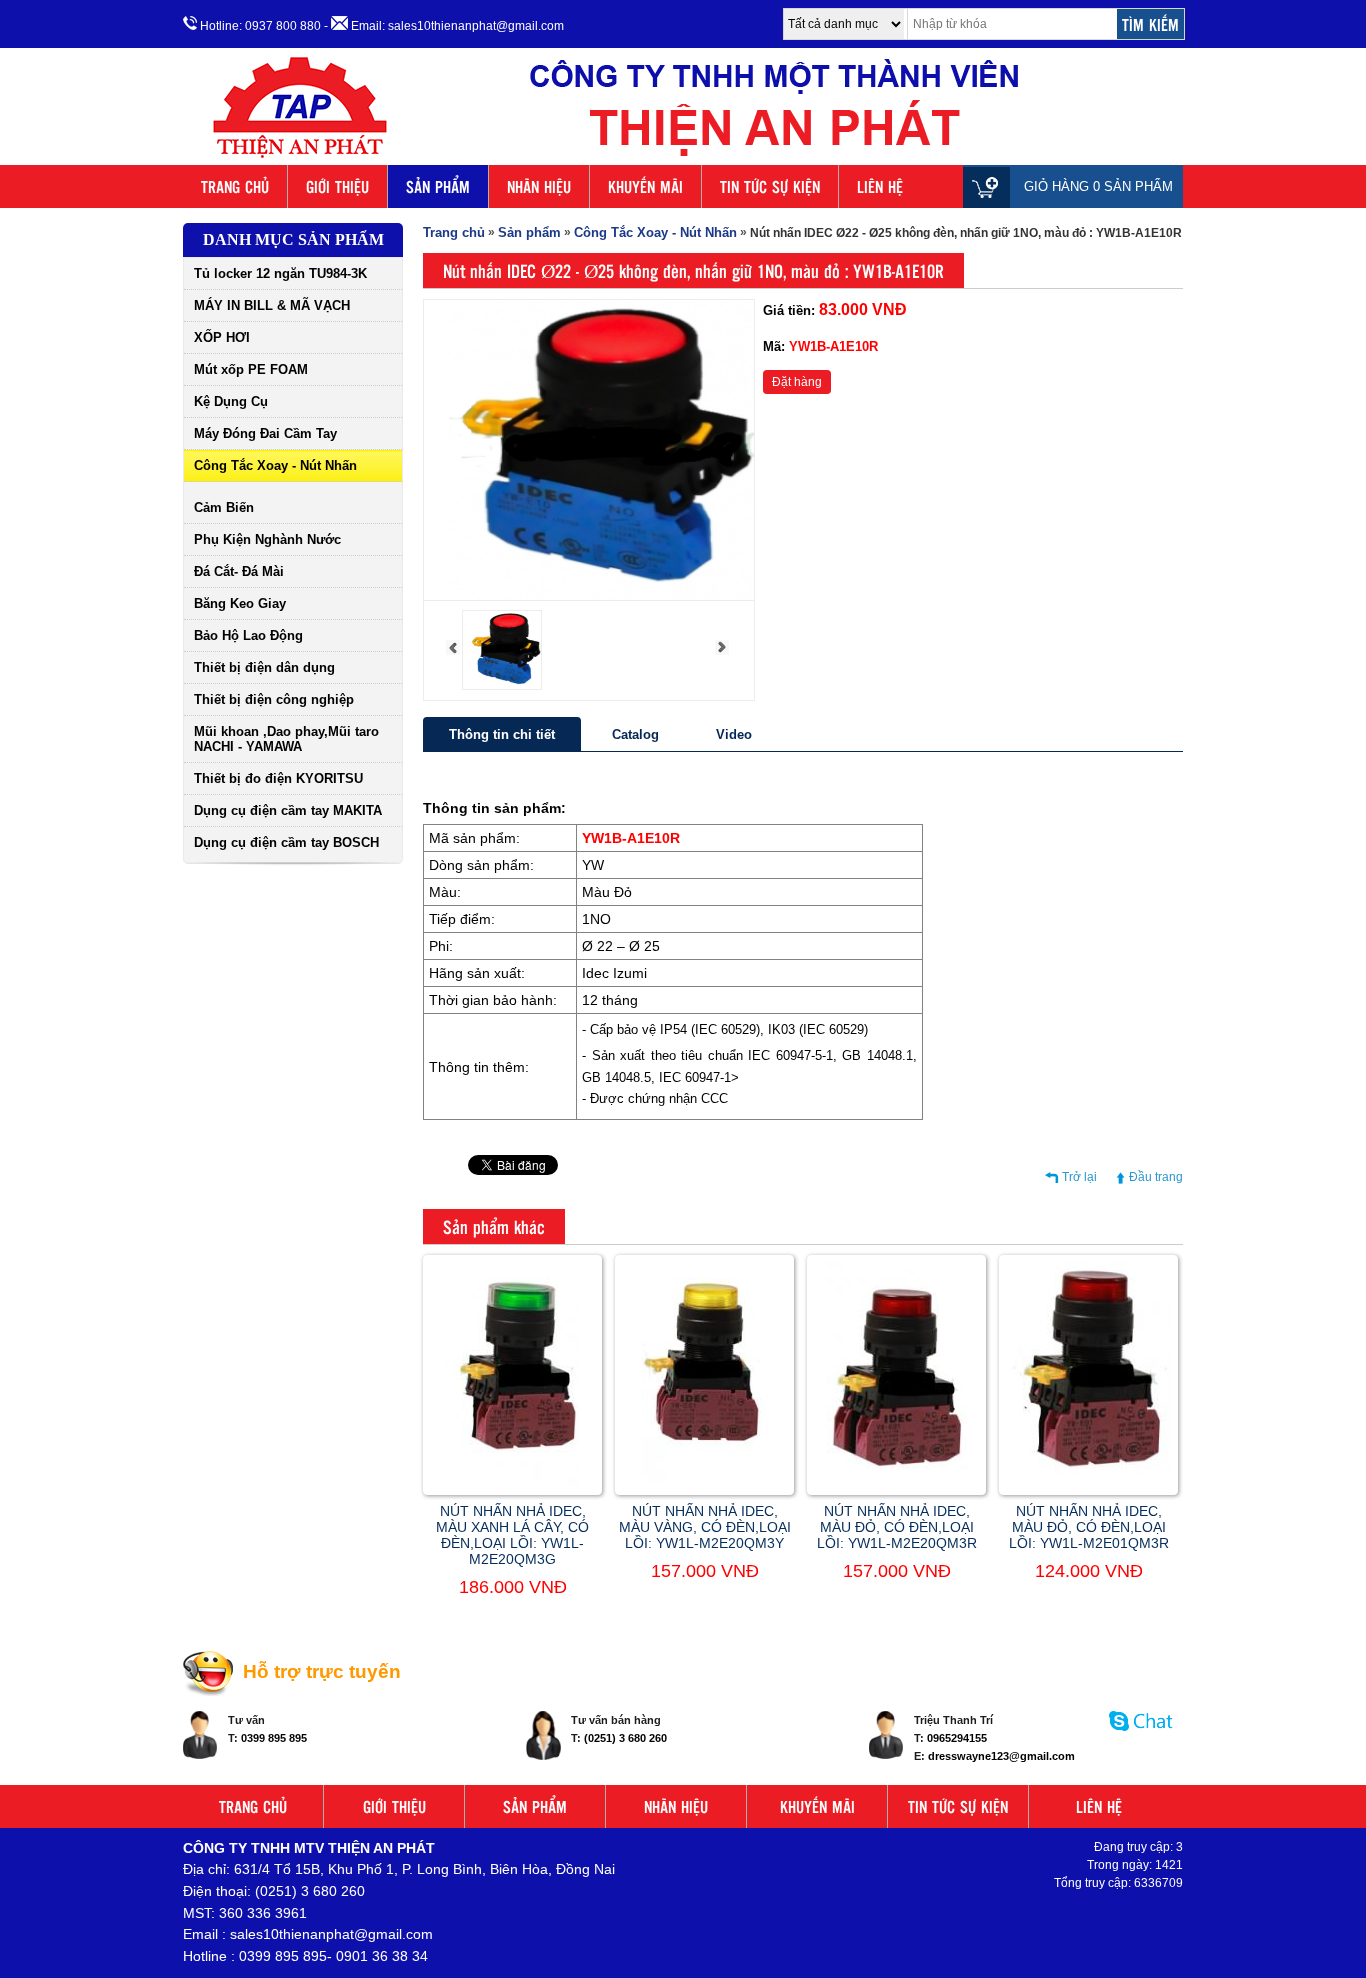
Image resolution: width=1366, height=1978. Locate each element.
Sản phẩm (529, 232)
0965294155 (957, 1738)
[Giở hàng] (991, 186)
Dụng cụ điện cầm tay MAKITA (288, 810)
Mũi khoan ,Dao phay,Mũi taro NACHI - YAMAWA (286, 739)
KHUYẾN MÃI (645, 186)
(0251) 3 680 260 (625, 1738)
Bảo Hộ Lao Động (248, 635)
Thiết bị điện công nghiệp (274, 699)
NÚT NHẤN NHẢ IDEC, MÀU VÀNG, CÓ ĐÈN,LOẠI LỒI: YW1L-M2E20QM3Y (705, 1527)
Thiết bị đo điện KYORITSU (278, 778)
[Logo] (683, 158)
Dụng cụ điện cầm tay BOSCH (286, 842)
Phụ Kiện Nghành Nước (267, 539)
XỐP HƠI (222, 337)
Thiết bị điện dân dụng (264, 667)
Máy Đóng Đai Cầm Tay (265, 433)
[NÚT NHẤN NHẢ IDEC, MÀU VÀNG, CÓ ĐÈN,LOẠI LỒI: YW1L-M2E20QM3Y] (705, 1482)
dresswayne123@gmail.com (1001, 1756)
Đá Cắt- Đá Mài (239, 571)
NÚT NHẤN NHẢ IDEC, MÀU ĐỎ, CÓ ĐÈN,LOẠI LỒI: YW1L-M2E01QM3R (1089, 1527)
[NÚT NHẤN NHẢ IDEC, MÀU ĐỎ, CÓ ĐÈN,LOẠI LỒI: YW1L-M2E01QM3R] (1088, 1482)
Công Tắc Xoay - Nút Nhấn (275, 465)
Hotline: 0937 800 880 (259, 26)
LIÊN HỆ (880, 186)
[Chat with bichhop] (1141, 1741)
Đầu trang (1156, 1177)
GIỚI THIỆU (337, 186)
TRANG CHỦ (235, 186)
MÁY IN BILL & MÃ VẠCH (272, 305)
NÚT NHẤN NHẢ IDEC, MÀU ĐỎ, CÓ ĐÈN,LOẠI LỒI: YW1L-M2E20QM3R (897, 1527)
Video (734, 734)
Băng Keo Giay (240, 603)
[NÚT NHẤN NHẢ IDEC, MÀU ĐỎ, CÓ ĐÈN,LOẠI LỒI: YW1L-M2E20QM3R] (897, 1482)
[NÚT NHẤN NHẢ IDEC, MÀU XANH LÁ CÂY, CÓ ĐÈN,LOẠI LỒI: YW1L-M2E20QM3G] (512, 1482)
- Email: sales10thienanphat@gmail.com (444, 26)
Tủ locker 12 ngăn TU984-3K (280, 273)
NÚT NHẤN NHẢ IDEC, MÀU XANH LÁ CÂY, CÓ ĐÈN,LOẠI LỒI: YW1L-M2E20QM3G (512, 1535)
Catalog (635, 734)
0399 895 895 (274, 1738)
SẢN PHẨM (438, 186)
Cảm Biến (224, 507)
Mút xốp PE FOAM (251, 369)
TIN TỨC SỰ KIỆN (770, 186)
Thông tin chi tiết (502, 734)
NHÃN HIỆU (539, 186)
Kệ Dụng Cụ (231, 401)
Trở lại (1079, 1177)
